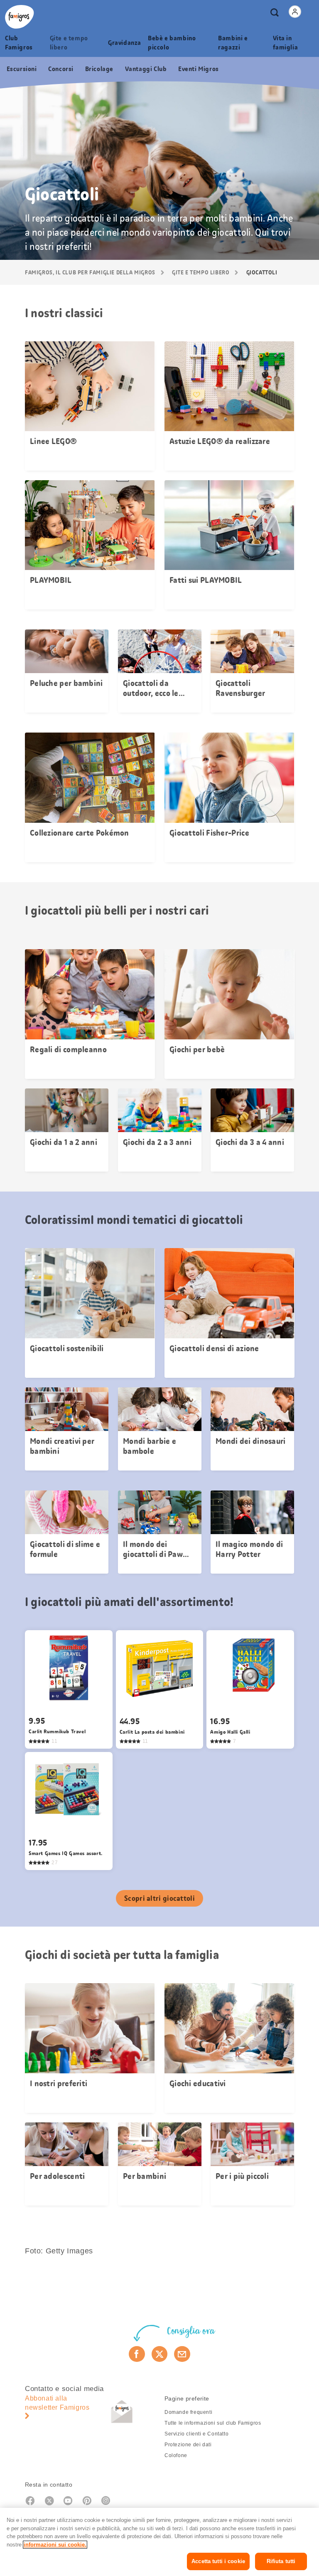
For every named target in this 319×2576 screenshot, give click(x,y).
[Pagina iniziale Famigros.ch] (20, 17)
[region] (159, 2542)
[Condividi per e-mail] (182, 2354)
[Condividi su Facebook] (137, 2354)
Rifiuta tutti (281, 2561)
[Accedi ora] (295, 12)
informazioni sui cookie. (55, 2545)
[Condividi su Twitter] (160, 2354)
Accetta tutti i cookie (218, 2561)
